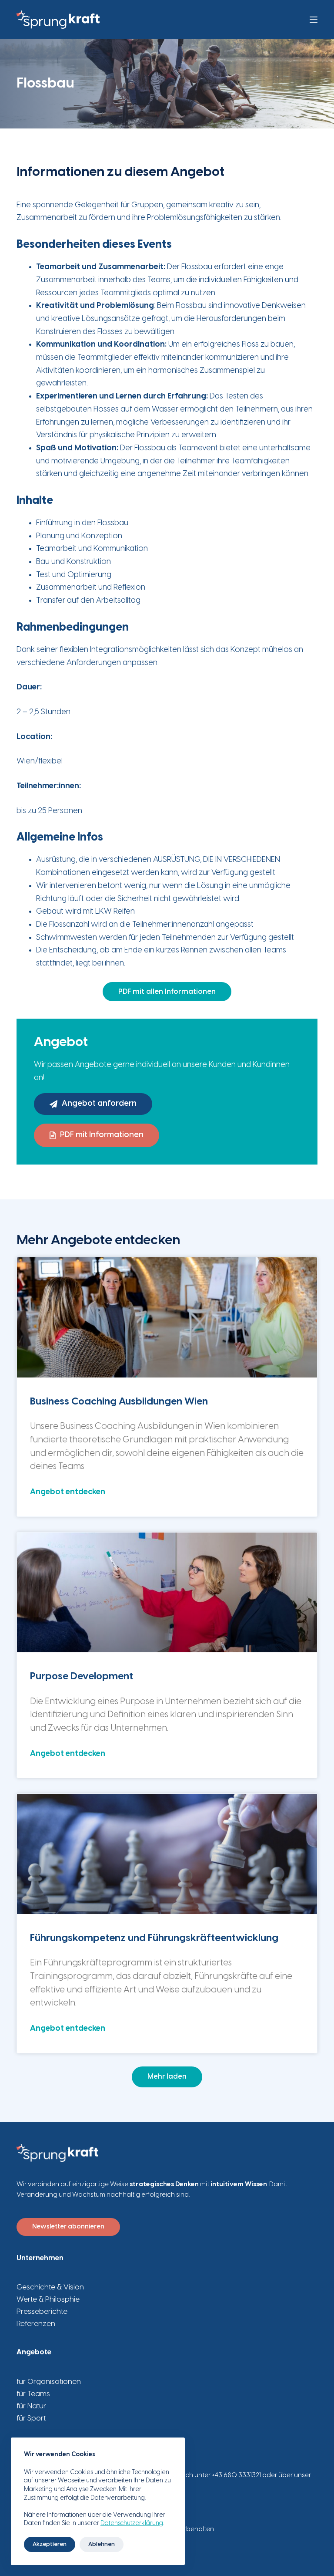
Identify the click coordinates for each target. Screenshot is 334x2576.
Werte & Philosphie (48, 2299)
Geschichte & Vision (50, 2287)
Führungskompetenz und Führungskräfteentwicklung (154, 1938)
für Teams (33, 2394)
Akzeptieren (50, 2544)
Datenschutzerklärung (132, 2524)
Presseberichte (42, 2312)
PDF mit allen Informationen (167, 992)
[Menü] (314, 20)
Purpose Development (82, 1677)
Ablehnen (102, 2544)
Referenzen (36, 2324)
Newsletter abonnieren (68, 2227)
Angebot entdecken (68, 1492)
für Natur (31, 2406)
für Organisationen (49, 2382)
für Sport (31, 2418)
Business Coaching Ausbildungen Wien (119, 1402)
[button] (167, 2077)
